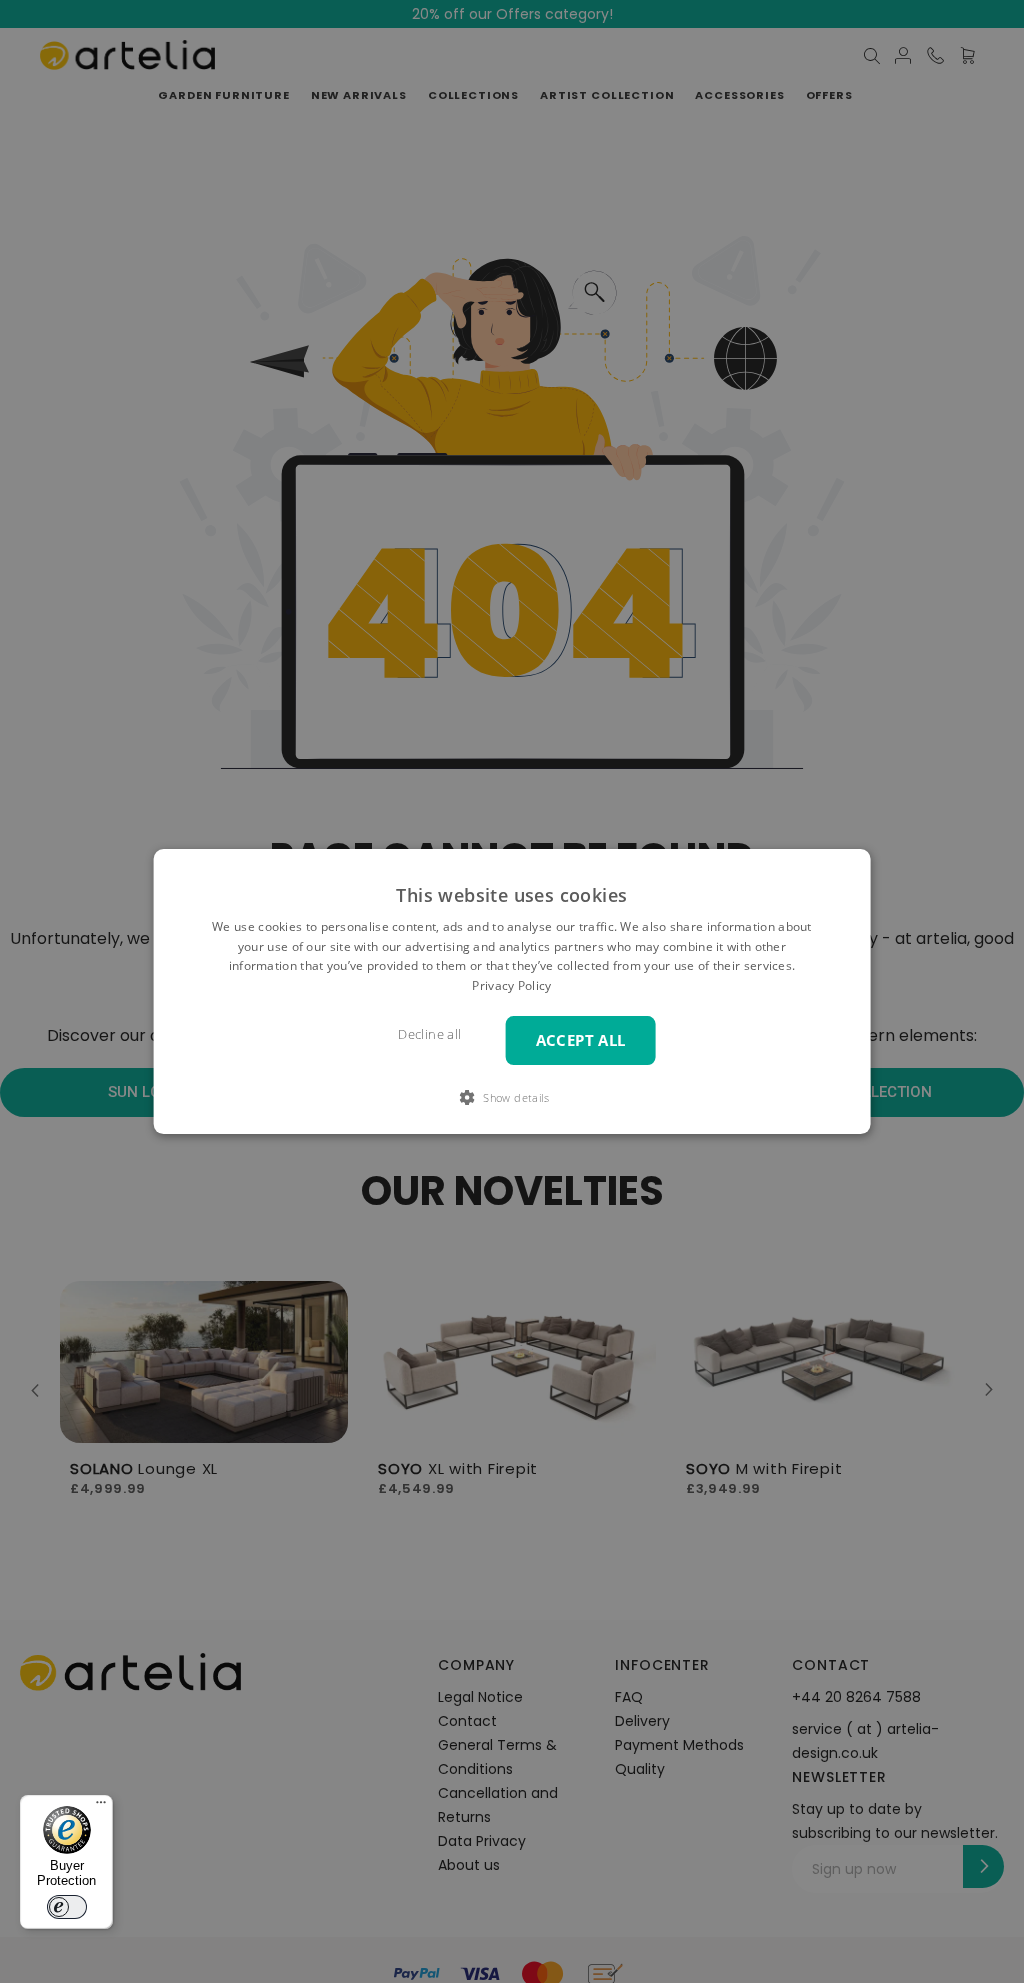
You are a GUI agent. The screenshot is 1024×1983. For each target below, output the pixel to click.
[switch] (67, 1907)
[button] (512, 1097)
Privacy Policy (511, 985)
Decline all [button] (429, 1034)
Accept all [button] (581, 1040)
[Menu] (101, 1807)
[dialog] (512, 992)
